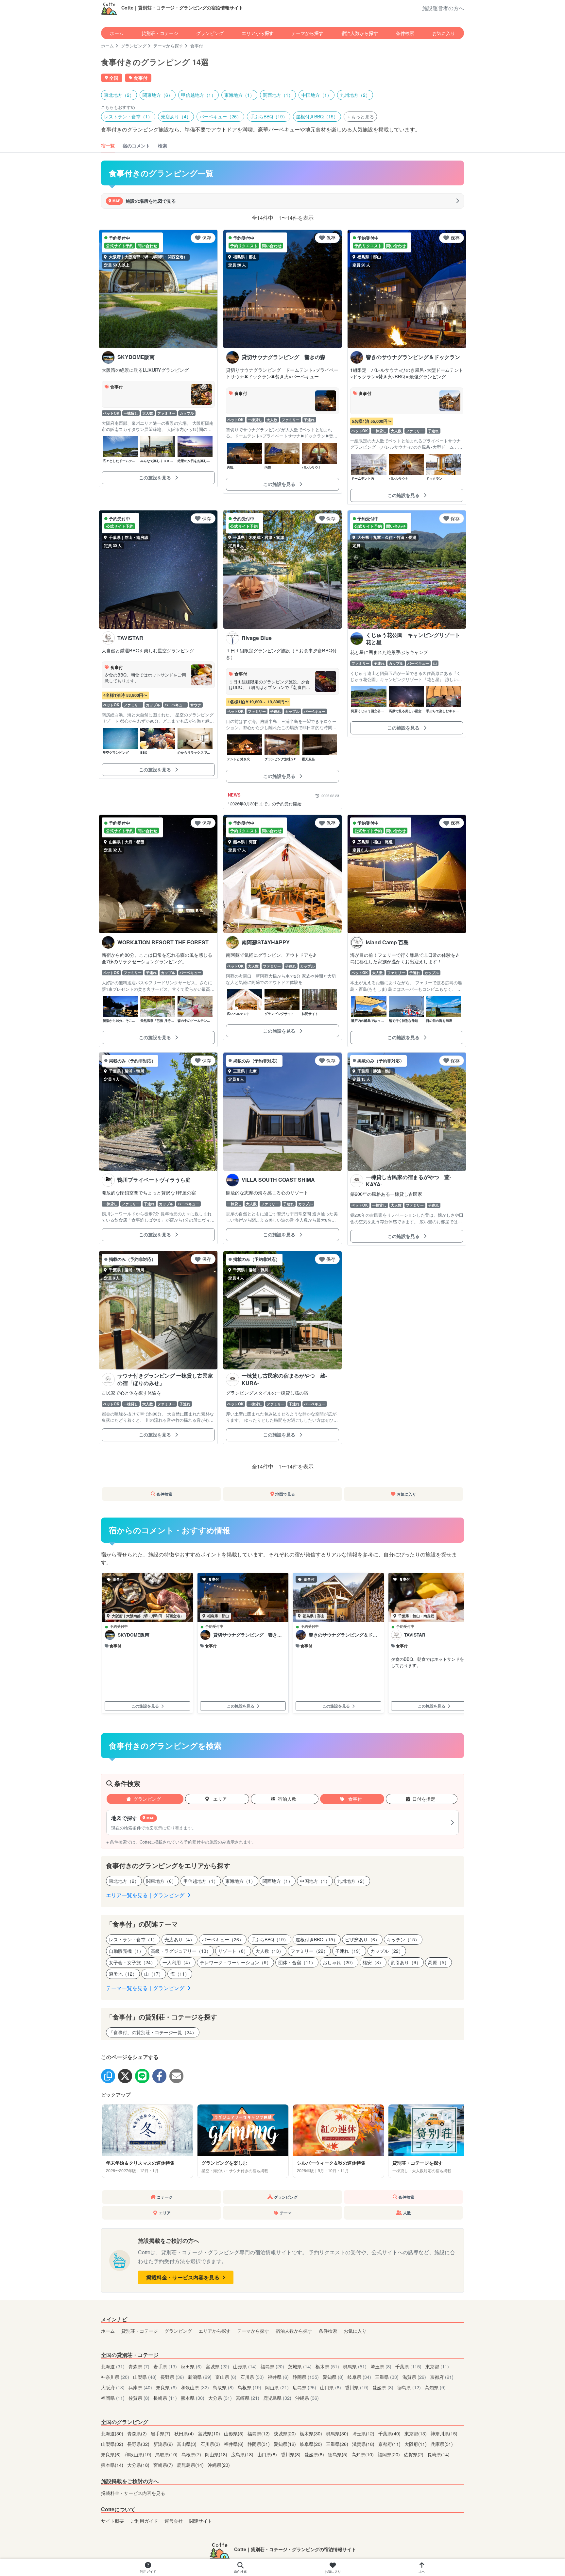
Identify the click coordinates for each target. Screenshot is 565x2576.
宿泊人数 (287, 1799)
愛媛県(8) (315, 2454)
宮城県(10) (210, 2433)
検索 (163, 146)
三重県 (387, 2377)
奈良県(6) (111, 2454)
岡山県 (277, 2387)
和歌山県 (195, 2387)
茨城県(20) (285, 2433)
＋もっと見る (360, 116)
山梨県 (145, 2377)
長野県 (172, 2377)
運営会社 (174, 2521)
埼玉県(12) (364, 2433)
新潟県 (200, 2377)
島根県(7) (192, 2454)
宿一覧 (108, 146)
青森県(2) (138, 2433)
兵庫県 (140, 2387)
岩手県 (165, 2366)
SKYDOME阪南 (134, 1635)
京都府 (442, 2377)
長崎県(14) (438, 2454)
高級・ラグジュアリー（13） (181, 1951)
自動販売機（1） (126, 1951)
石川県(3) (211, 2444)
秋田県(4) (185, 2433)
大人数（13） (269, 1951)
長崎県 (165, 2398)
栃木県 (327, 2366)
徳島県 (409, 2387)
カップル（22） (387, 1951)
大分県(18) (139, 2465)
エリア (219, 1799)
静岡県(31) (259, 2444)
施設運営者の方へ (443, 8)
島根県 (249, 2387)
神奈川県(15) (444, 2433)
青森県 (139, 2366)
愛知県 (333, 2377)
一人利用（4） (178, 1962)
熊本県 (193, 2398)
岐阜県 (359, 2377)
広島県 (304, 2387)
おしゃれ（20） (339, 1962)
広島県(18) (243, 2454)
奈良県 (166, 2387)
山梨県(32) (113, 2444)
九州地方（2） (355, 95)
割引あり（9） (406, 1962)
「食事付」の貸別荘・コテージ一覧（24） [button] (153, 2032)
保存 (207, 238)
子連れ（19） (349, 1951)
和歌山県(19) (139, 2454)
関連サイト (201, 2521)
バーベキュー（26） (220, 116)
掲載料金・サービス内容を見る (183, 2277)
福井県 (278, 2377)
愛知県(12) (285, 2444)
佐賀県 (139, 2398)
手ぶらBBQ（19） (269, 116)
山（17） (154, 1974)
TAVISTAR (415, 1635)
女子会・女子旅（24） (132, 1962)
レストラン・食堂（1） (128, 116)
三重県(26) (338, 2444)
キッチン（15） (403, 1939)
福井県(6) (234, 2444)
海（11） (180, 1974)
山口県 (331, 2387)
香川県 (357, 2387)
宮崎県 (248, 2398)
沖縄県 (307, 2398)
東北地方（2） (119, 95)
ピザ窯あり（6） (362, 1939)
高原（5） (438, 1962)
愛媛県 (383, 2387)
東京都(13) (416, 2433)
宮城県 (217, 2366)
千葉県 (408, 2366)
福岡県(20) (389, 2454)
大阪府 (113, 2387)
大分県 (220, 2398)
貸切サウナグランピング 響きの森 (248, 1635)
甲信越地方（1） (198, 95)
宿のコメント (136, 146)
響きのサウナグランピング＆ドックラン (343, 1635)
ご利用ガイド (144, 2521)
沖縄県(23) (219, 2465)
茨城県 (300, 2366)
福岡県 (113, 2398)
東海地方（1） (239, 95)
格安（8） (373, 1962)
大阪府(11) (416, 2444)
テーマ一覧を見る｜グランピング (146, 1988)
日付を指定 (424, 1799)
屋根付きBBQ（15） (317, 116)
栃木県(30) (312, 2433)
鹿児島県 (277, 2398)
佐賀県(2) (414, 2454)
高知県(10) (363, 2454)
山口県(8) (268, 2454)
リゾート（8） (233, 1951)
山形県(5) (234, 2433)
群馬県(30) (338, 2433)
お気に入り (444, 33)
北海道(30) (113, 2433)
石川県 (252, 2377)
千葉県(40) (390, 2433)
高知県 (435, 2387)
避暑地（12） (123, 1974)
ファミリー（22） (309, 1951)
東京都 (437, 2366)
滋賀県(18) (364, 2444)
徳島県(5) (338, 2454)
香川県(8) (291, 2454)
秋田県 (191, 2366)
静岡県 (306, 2377)
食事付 (354, 1799)
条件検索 (405, 33)
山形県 (245, 2366)
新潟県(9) (164, 2444)
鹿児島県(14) (191, 2465)
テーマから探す (307, 33)
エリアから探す (258, 33)
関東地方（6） (158, 95)
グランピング (210, 33)
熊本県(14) (113, 2465)
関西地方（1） (278, 95)
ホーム (117, 33)
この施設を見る (156, 477)
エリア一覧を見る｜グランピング (146, 1895)
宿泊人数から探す (360, 33)
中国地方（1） (317, 95)
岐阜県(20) (312, 2444)
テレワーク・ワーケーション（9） (235, 1962)
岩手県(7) (161, 2433)
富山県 (226, 2377)
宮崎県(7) (164, 2465)
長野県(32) (139, 2444)
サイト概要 (112, 2521)
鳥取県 (223, 2387)
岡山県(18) (217, 2454)
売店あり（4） (176, 116)
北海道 (113, 2366)
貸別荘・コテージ (160, 33)
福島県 (272, 2366)
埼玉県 (381, 2366)
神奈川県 (115, 2377)
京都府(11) (390, 2444)
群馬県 (355, 2366)
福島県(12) (259, 2433)
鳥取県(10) (167, 2454)
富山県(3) (187, 2444)
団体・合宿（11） (297, 1962)
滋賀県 (414, 2377)
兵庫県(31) (442, 2444)
